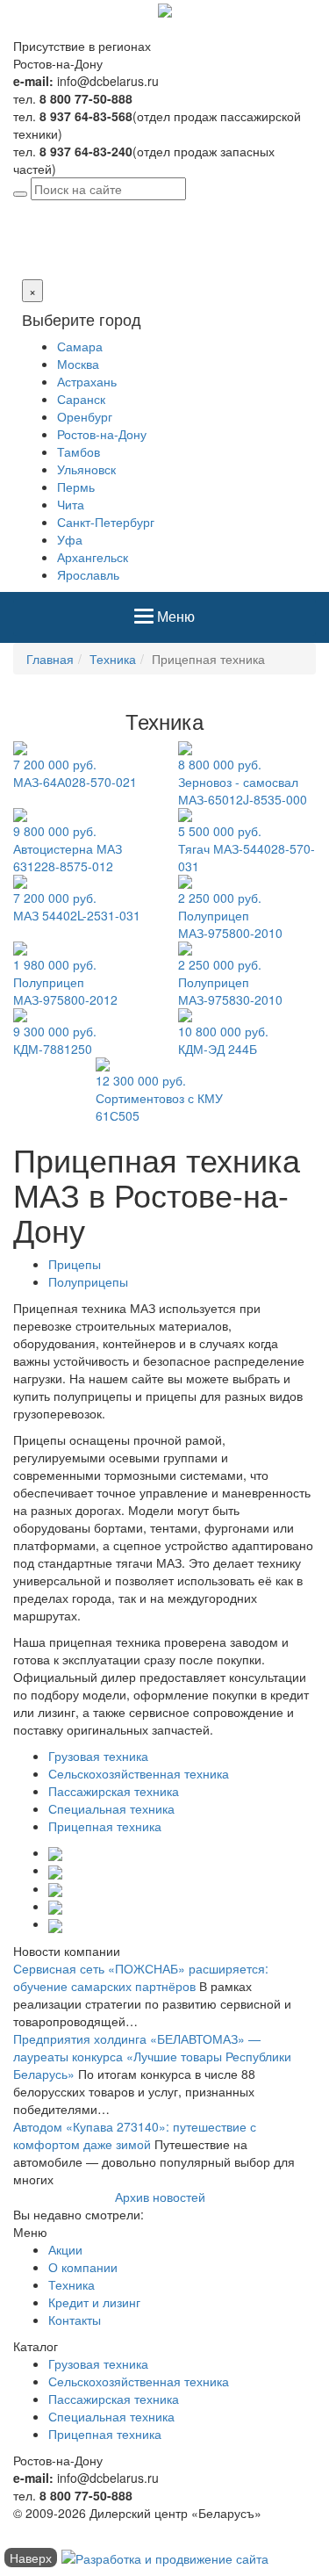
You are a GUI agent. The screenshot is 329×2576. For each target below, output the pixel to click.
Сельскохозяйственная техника (139, 1773)
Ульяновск (86, 469)
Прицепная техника (105, 1826)
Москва (78, 364)
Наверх (31, 2558)
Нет (42, 262)
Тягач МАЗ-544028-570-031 (247, 848)
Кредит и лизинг (94, 2302)
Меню (175, 623)
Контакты (75, 2320)
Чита (71, 504)
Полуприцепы (88, 1281)
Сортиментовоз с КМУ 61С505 (159, 1098)
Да (21, 262)
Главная (50, 659)
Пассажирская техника (114, 1791)
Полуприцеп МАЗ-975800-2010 (230, 915)
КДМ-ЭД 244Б (223, 1040)
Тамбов (79, 451)
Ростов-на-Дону (158, 209)
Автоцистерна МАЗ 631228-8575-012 (68, 848)
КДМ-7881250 (55, 1040)
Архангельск (93, 557)
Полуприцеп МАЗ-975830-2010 (230, 982)
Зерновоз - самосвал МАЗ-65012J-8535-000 (243, 782)
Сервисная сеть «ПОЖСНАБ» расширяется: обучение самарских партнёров (141, 1977)
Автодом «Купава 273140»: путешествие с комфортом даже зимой (135, 2135)
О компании (83, 2267)
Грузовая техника (98, 1756)
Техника (113, 659)
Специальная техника (111, 1808)
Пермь (76, 487)
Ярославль (88, 574)
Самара (80, 346)
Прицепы (75, 1264)
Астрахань (87, 381)
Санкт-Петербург (106, 522)
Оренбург (85, 416)
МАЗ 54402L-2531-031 (77, 906)
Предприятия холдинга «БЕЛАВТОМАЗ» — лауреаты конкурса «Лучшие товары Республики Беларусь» (152, 2056)
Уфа (70, 539)
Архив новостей (160, 2197)
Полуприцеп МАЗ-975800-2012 (65, 982)
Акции (65, 2249)
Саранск (81, 399)
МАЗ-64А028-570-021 (75, 773)
